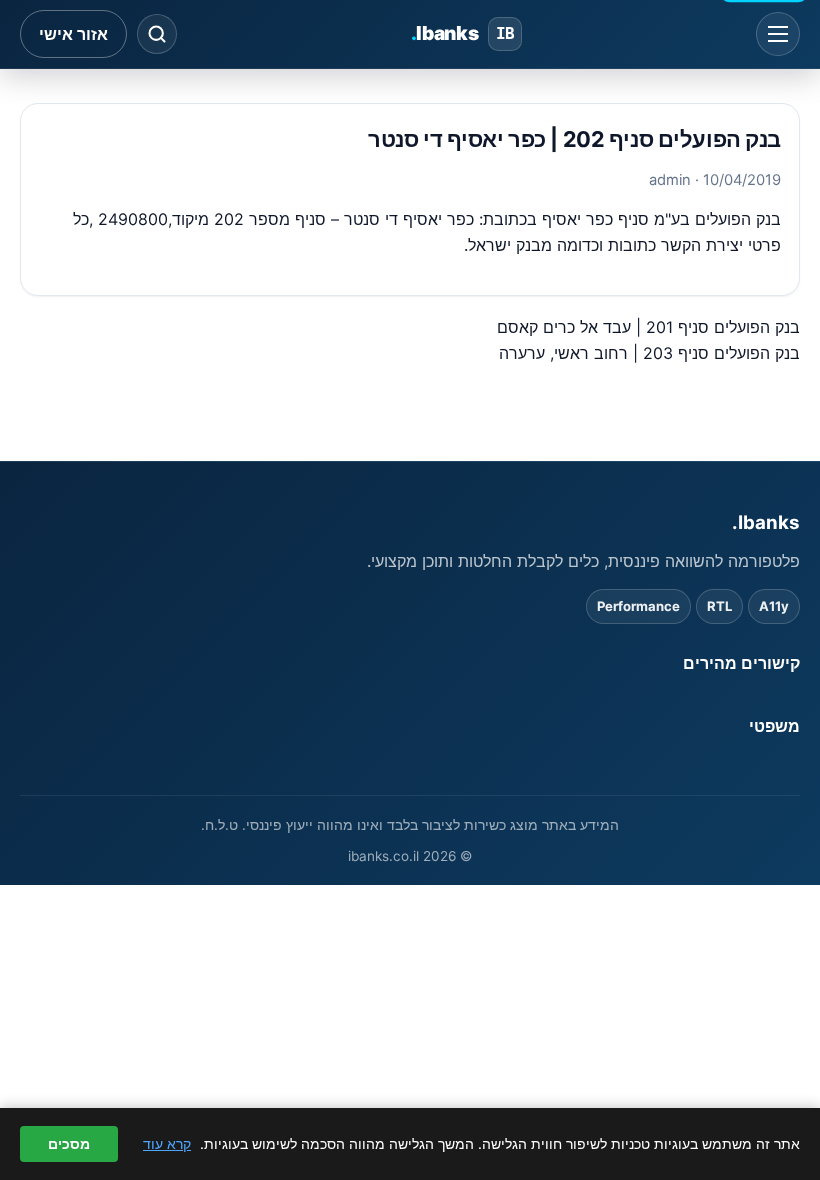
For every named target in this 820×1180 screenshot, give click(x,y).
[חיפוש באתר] (157, 34)
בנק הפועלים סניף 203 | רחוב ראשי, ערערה (649, 353)
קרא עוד (167, 1143)
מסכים (69, 1144)
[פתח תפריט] (778, 34)
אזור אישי (73, 34)
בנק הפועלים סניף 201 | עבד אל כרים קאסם (648, 327)
